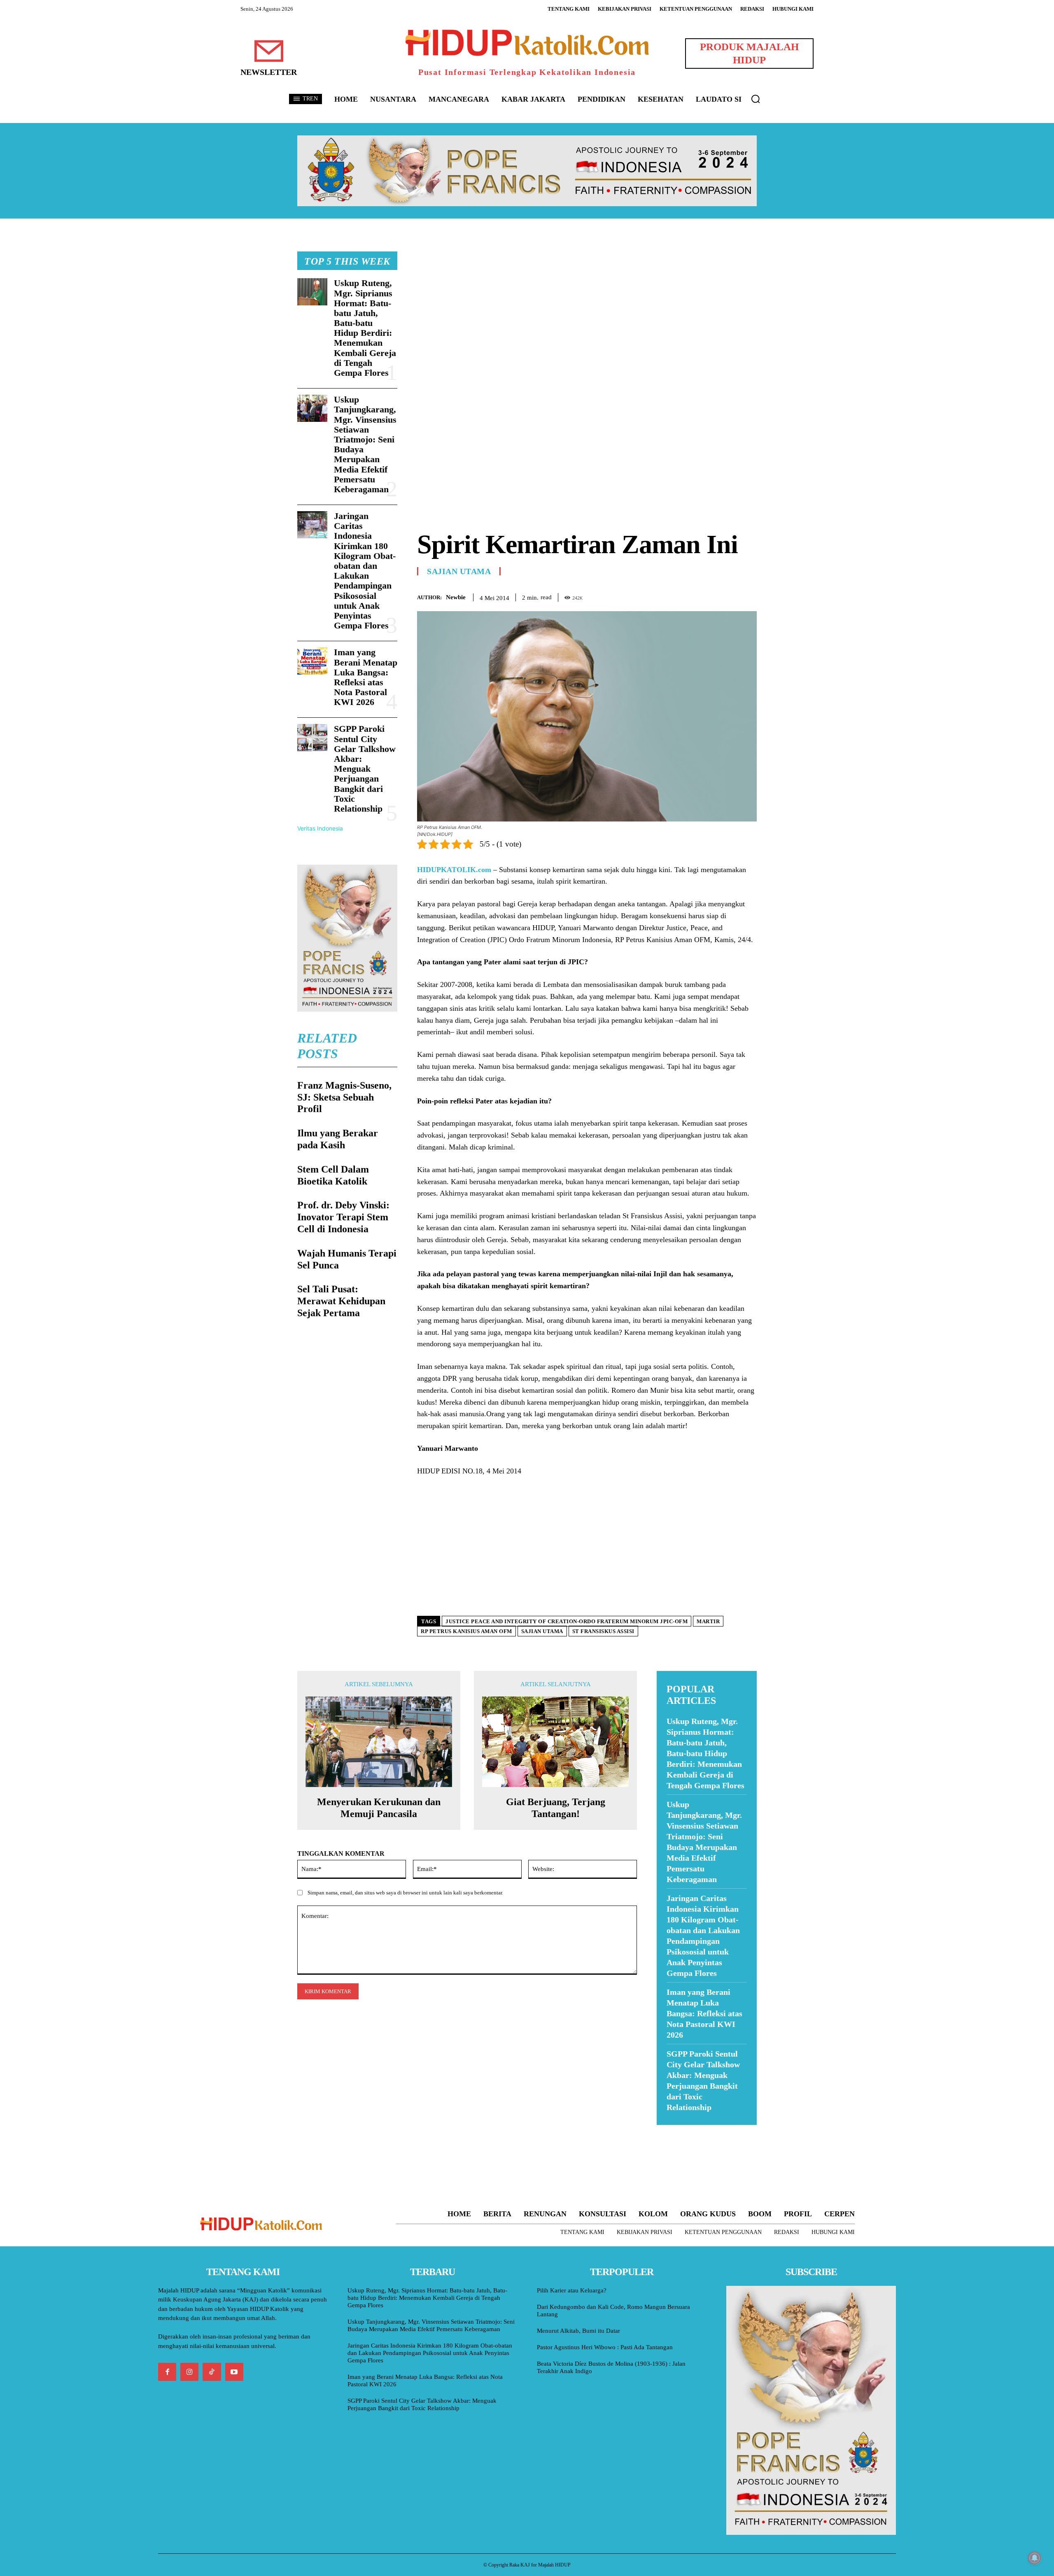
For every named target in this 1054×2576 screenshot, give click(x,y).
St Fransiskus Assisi (603, 1631)
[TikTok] (212, 2372)
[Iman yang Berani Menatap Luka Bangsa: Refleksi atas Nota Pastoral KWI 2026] (312, 661)
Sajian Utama (459, 571)
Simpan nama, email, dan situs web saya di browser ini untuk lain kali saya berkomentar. (405, 1893)
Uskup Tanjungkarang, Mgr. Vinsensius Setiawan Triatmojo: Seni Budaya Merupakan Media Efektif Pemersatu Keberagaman (365, 444)
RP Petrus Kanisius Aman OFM (466, 1631)
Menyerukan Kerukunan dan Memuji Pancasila (379, 1808)
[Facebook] (692, 596)
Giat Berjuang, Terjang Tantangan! (556, 1808)
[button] (756, 99)
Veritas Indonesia (320, 828)
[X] (711, 596)
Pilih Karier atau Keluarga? (572, 2290)
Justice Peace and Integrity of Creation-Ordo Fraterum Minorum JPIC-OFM (567, 1621)
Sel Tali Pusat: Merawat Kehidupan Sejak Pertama (341, 1301)
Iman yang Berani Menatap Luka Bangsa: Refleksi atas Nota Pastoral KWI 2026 (366, 677)
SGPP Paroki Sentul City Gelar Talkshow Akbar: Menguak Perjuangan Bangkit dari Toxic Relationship (365, 769)
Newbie (456, 597)
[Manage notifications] (1035, 2558)
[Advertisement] (587, 309)
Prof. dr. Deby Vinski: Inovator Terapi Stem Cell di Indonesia (343, 1217)
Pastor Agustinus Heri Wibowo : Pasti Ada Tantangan (605, 2347)
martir (708, 1621)
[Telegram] (749, 596)
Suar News (673, 2130)
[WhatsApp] (730, 596)
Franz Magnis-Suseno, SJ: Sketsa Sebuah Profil (344, 1097)
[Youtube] (234, 2372)
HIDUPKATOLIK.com (454, 870)
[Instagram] (189, 2372)
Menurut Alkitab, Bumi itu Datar (578, 2331)
